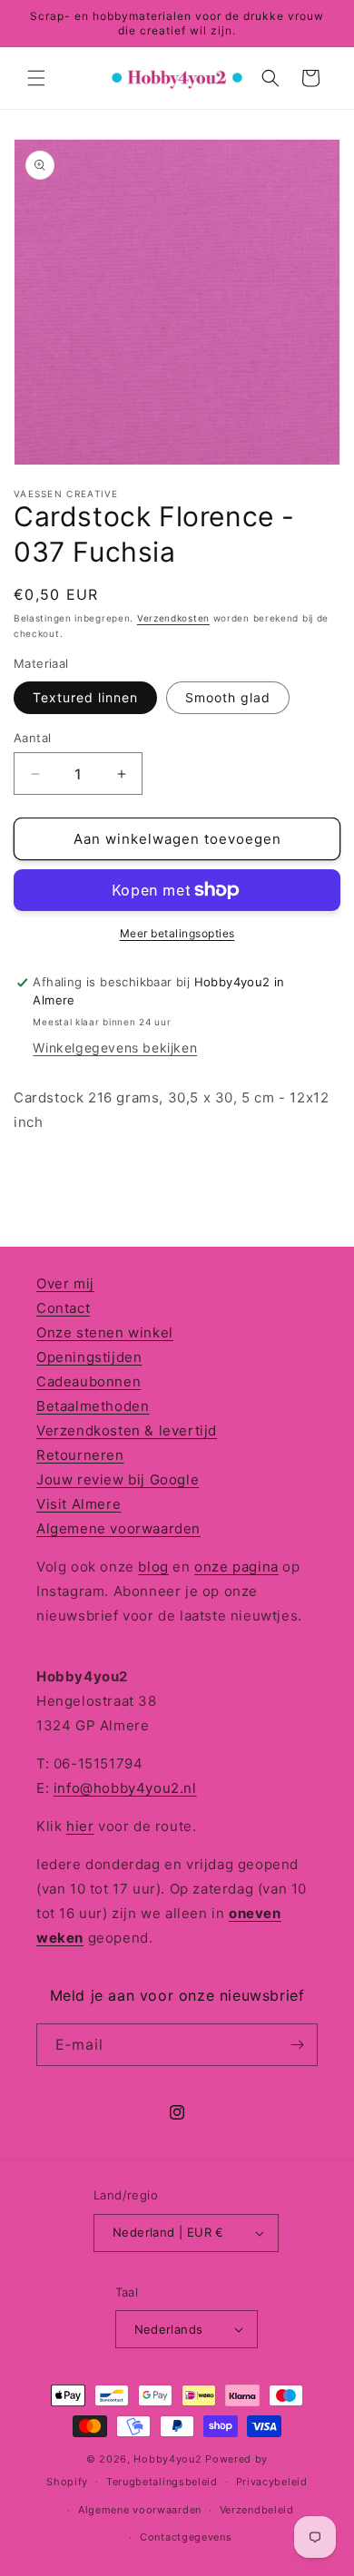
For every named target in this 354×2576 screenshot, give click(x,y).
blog (153, 1567)
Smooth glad (228, 697)
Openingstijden (89, 1357)
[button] (36, 78)
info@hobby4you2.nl (125, 1788)
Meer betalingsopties (177, 933)
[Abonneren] (297, 2045)
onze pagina (236, 1567)
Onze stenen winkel (105, 1332)
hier (80, 1826)
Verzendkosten (173, 618)
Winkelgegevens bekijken (115, 1048)
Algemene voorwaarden (118, 1528)
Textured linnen (85, 697)
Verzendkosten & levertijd (127, 1430)
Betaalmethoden (93, 1406)
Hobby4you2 (167, 2459)
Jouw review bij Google (118, 1479)
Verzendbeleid (257, 2510)
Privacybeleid (272, 2482)
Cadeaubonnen (88, 1381)
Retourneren (80, 1455)
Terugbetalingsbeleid (162, 2482)
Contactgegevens (186, 2537)
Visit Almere (79, 1504)
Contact (63, 1308)
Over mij (65, 1283)
